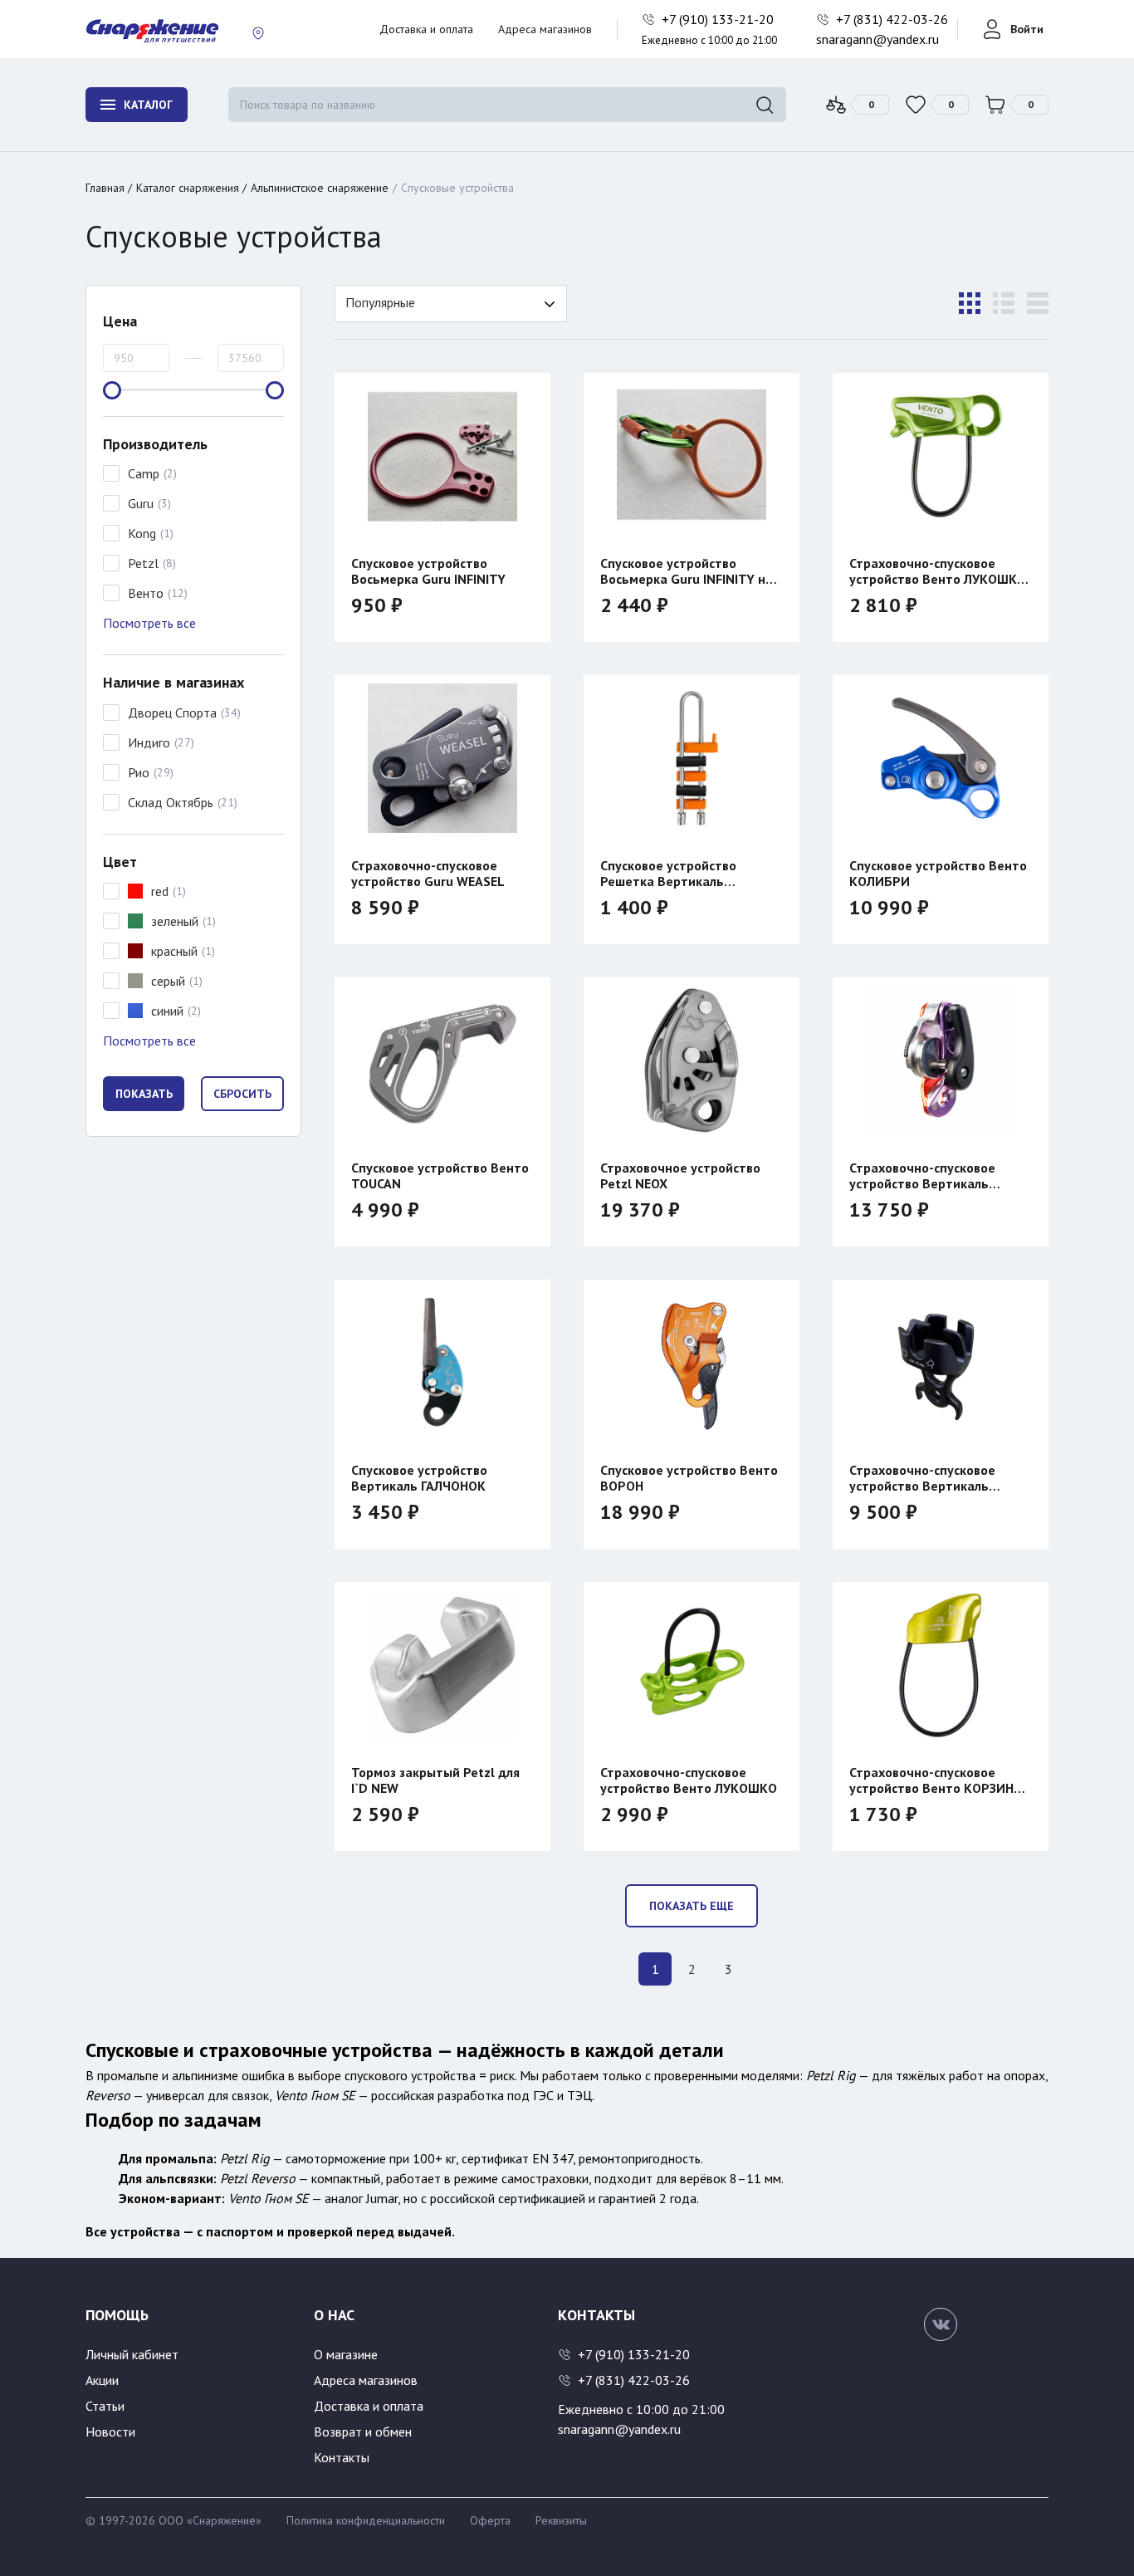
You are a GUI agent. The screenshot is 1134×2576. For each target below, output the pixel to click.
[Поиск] (765, 105)
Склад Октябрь (171, 802)
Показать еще (692, 1906)
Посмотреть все (149, 623)
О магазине (346, 2354)
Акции (102, 2380)
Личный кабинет (132, 2354)
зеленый (175, 921)
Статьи (105, 2406)
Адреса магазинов (545, 29)
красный (174, 951)
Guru (141, 503)
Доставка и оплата (426, 29)
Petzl (143, 563)
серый (168, 981)
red (160, 891)
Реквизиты (561, 2520)
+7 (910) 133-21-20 (719, 19)
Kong (142, 533)
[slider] (112, 390)
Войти (1027, 29)
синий (167, 1011)
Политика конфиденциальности (366, 2520)
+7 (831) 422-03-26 (894, 19)
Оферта (490, 2520)
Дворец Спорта (172, 713)
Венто (146, 593)
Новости (110, 2432)
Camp (144, 473)
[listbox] (451, 304)
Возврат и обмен (363, 2432)
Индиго (149, 742)
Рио (139, 772)
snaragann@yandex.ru (877, 39)
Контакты (342, 2457)
